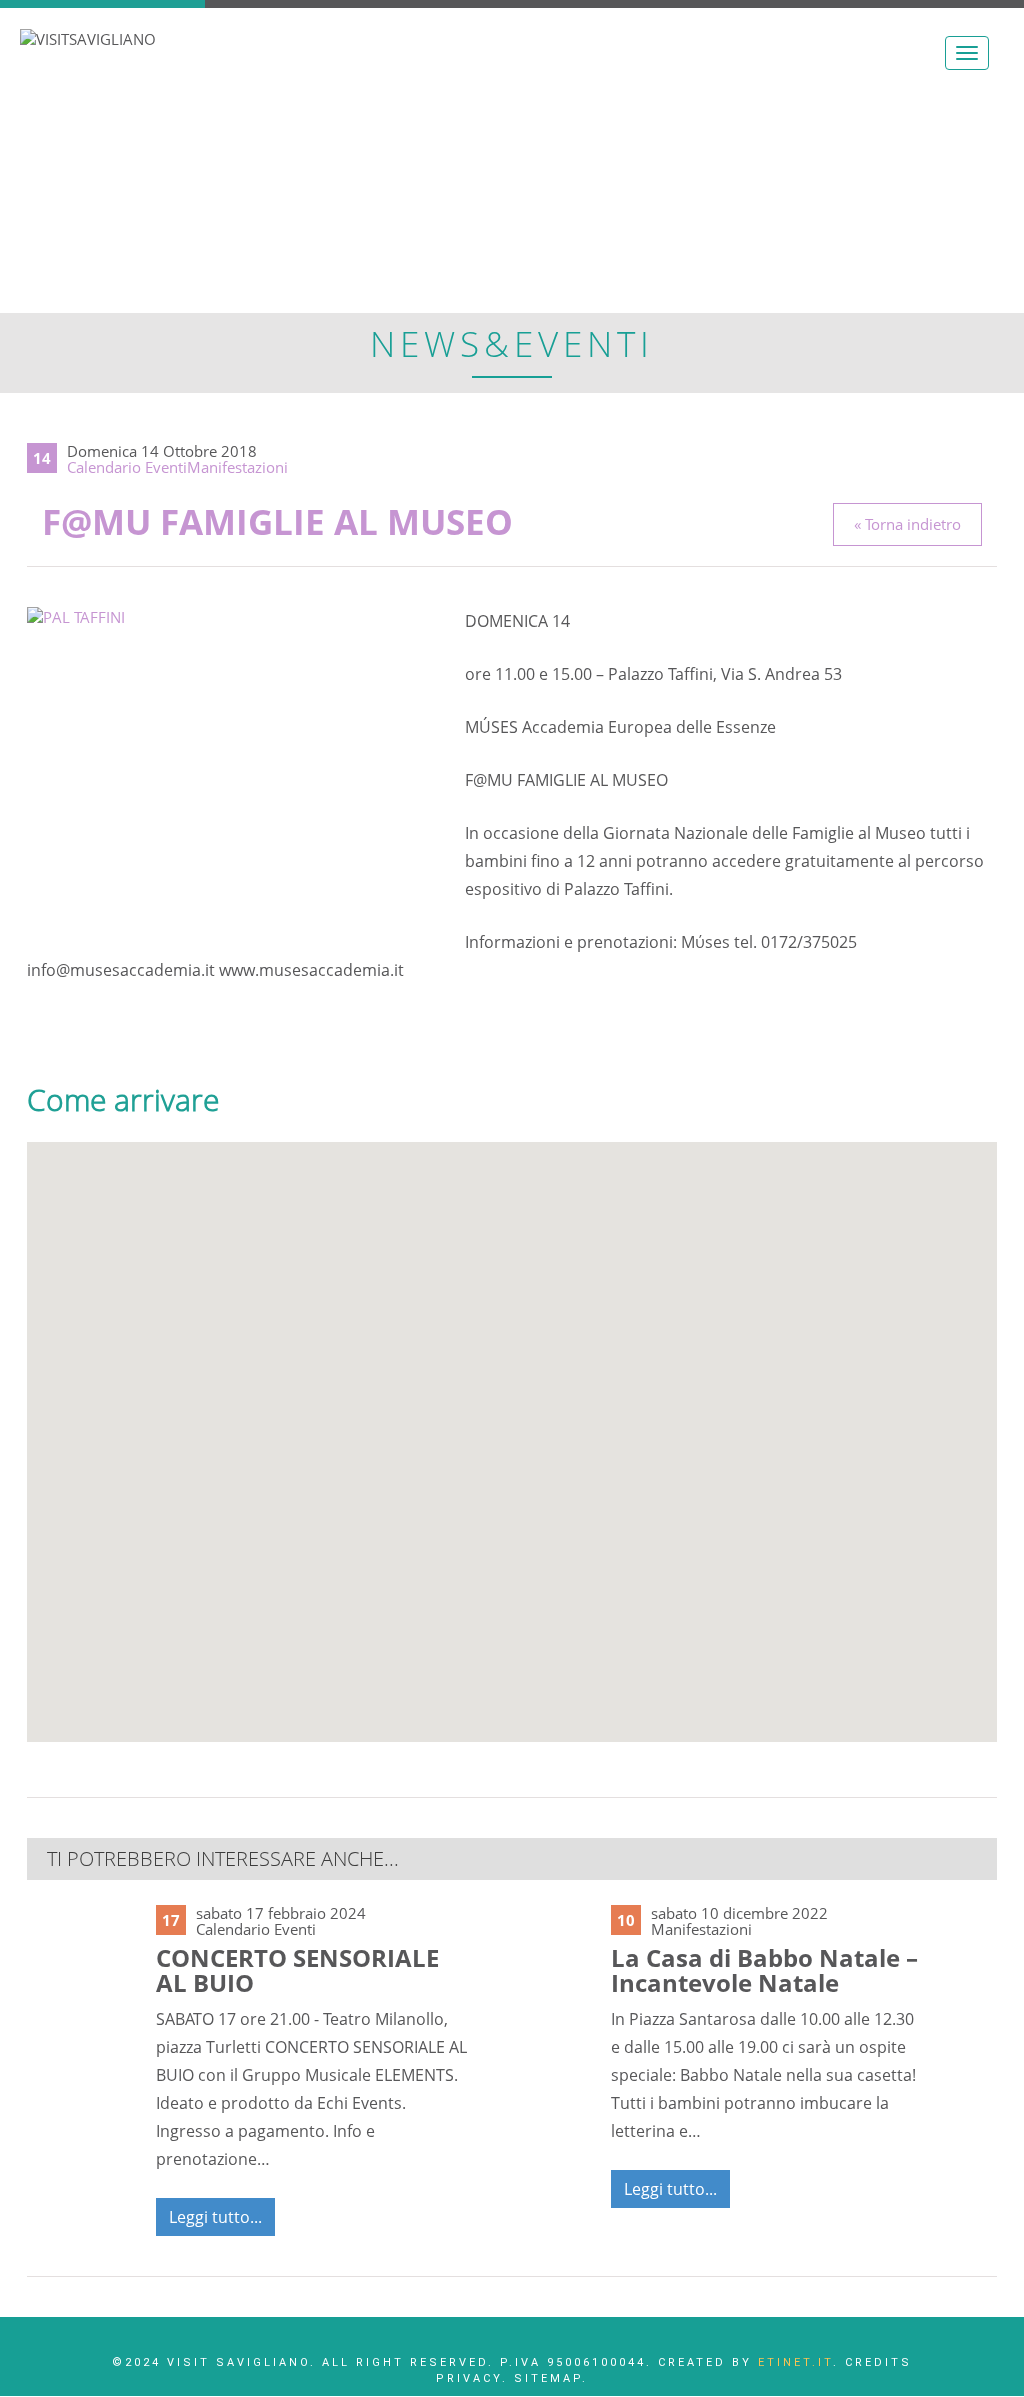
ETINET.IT (795, 2362)
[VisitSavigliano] (88, 38)
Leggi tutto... (215, 2217)
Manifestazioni (237, 467)
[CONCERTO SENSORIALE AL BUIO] (84, 1966)
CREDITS (878, 2362)
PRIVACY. (472, 2378)
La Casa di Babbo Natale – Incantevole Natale (764, 1970)
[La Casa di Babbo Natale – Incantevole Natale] (539, 1958)
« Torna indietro (907, 524)
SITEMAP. (551, 2378)
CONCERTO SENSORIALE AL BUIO (297, 1970)
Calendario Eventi (127, 467)
